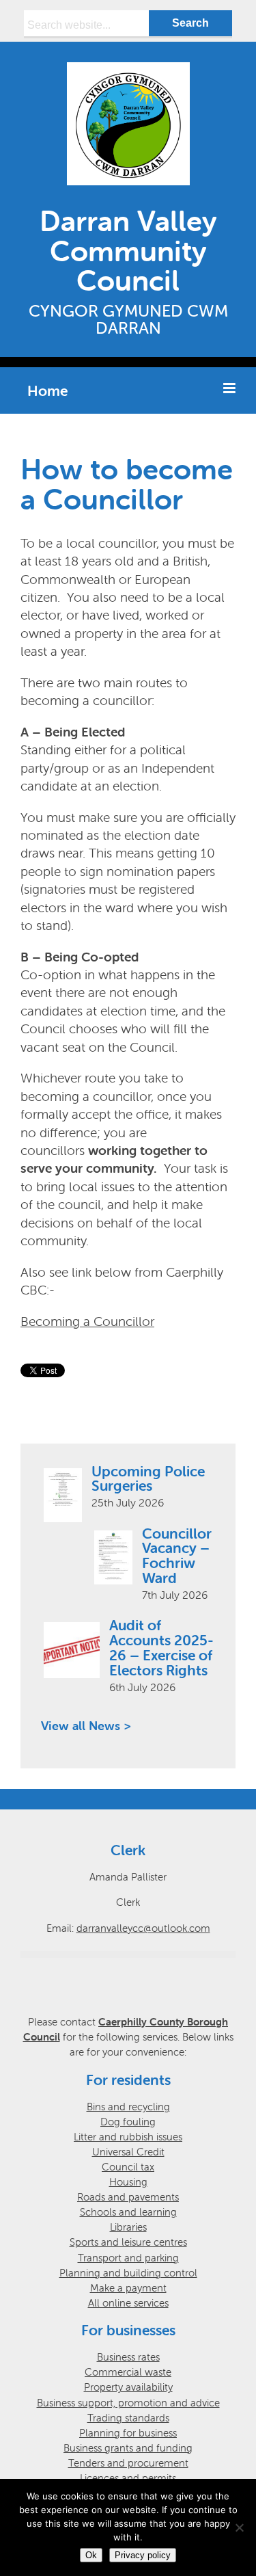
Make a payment (128, 2288)
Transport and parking (128, 2258)
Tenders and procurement (128, 2463)
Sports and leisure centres (128, 2242)
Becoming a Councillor (87, 1321)
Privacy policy (143, 2555)
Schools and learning (128, 2212)
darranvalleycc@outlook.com (143, 1928)
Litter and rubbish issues (128, 2137)
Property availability (128, 2387)
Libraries (128, 2227)
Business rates (128, 2357)
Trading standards (128, 2418)
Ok (91, 2555)
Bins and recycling (128, 2107)
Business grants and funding (128, 2448)
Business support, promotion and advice (128, 2403)
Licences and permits (128, 2478)
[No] (239, 2527)
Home (47, 390)
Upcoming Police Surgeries (148, 1478)
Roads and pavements (128, 2197)
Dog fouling (128, 2122)
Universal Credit (128, 2152)
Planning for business (128, 2433)
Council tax (128, 2167)
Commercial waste (128, 2372)
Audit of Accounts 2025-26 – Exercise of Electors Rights (161, 1647)
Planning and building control (128, 2273)
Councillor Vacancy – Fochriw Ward (177, 1556)
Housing (128, 2182)
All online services (128, 2303)
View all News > (86, 1726)
